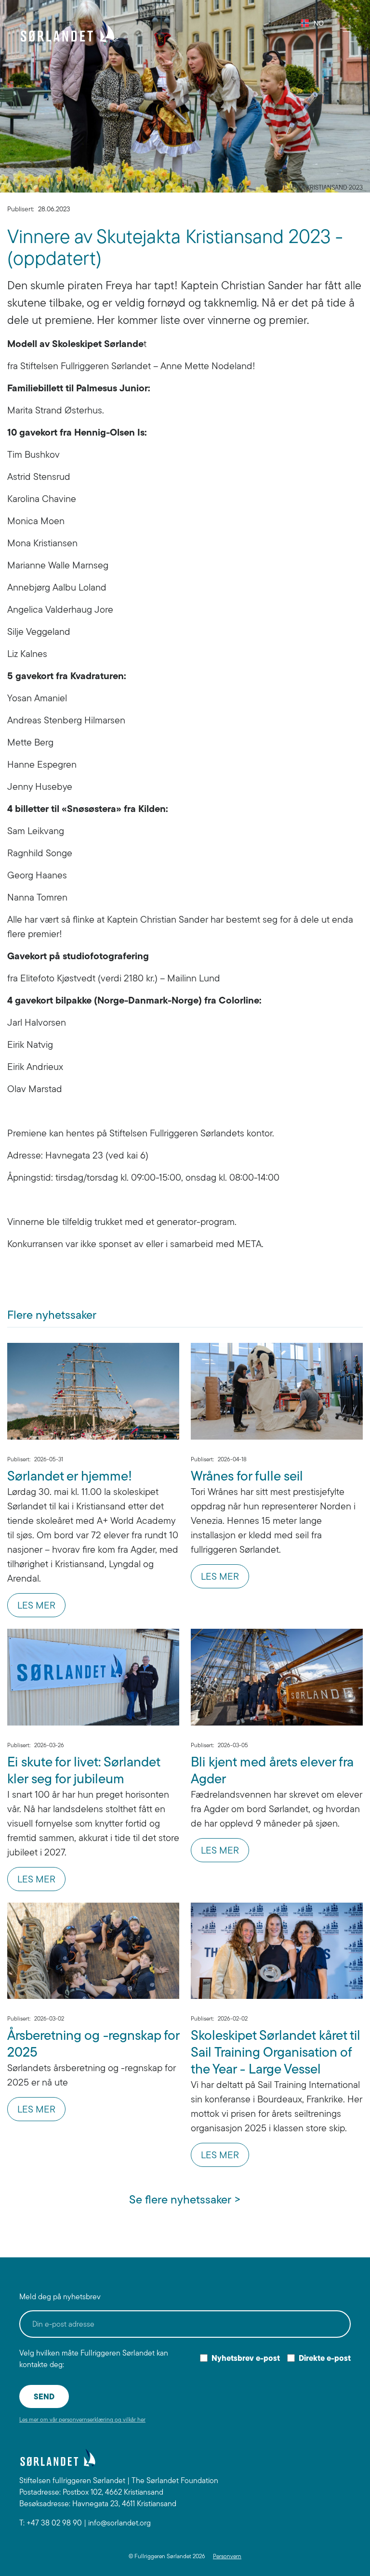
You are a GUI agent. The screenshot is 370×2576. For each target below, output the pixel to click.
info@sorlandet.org (119, 2523)
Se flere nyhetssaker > (185, 2199)
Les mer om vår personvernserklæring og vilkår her (82, 2419)
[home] (67, 31)
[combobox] (309, 23)
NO (315, 23)
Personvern (227, 2556)
